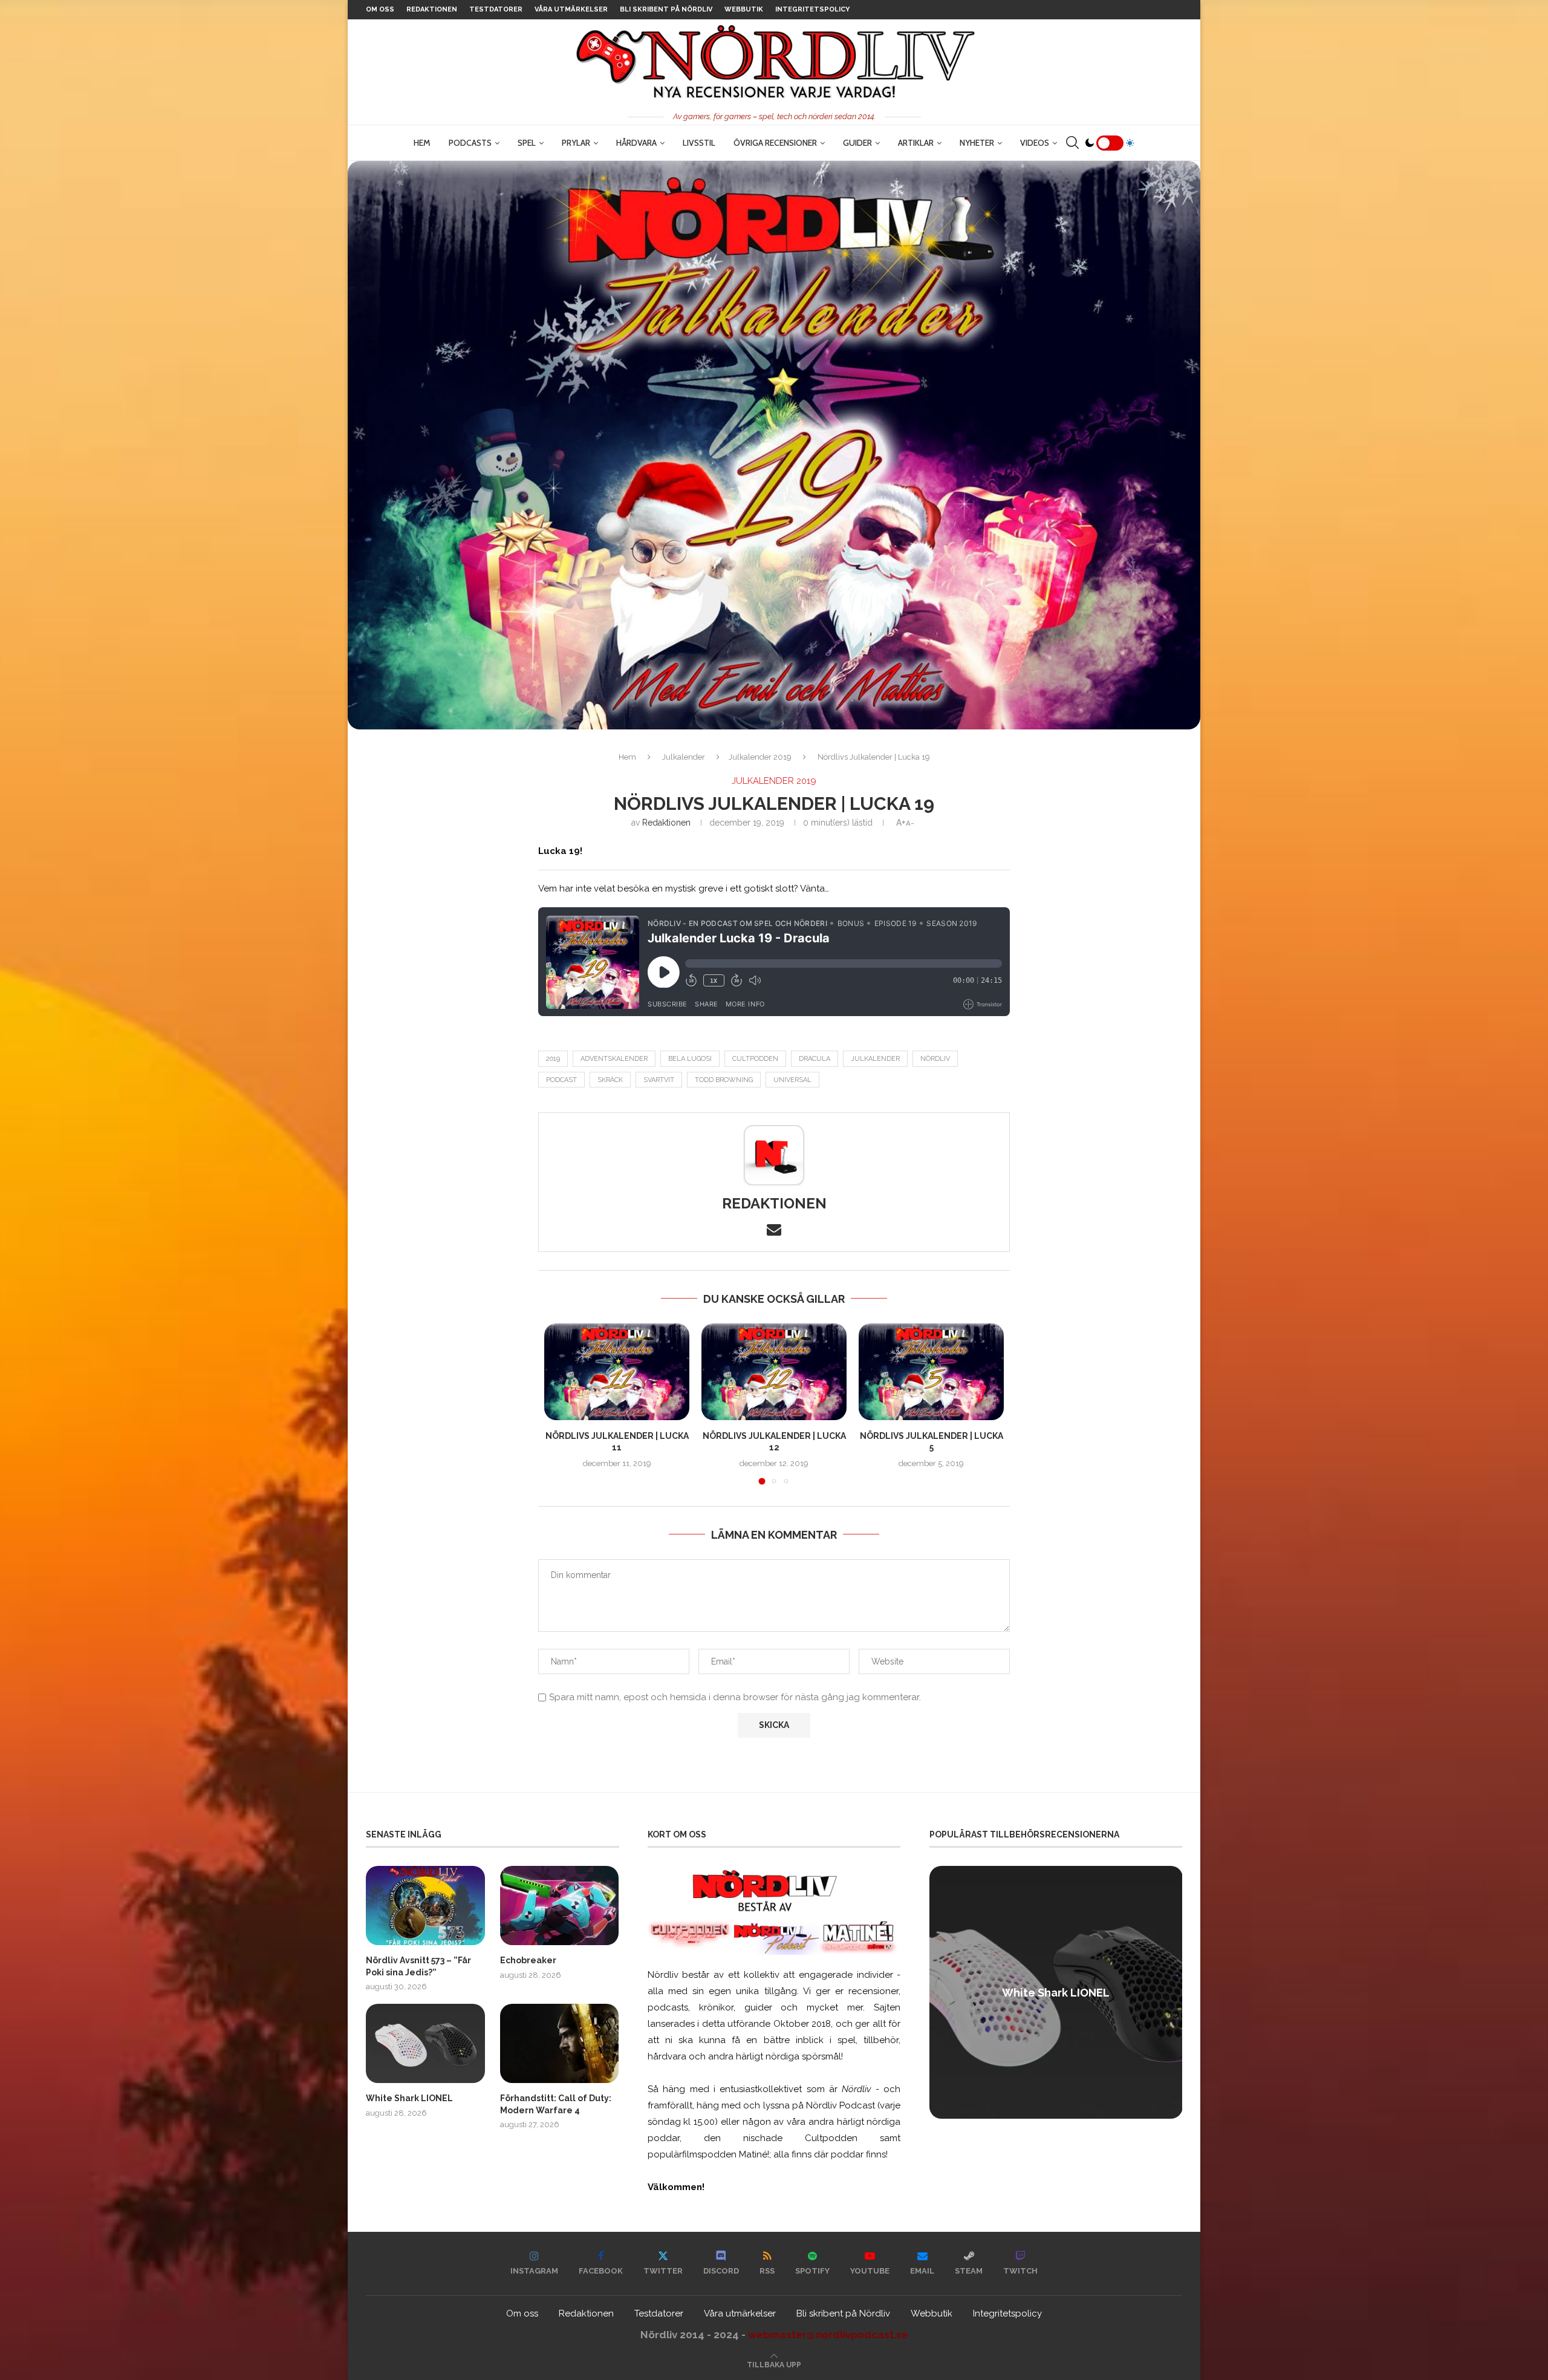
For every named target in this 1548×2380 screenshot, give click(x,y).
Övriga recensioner (775, 143)
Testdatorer (496, 9)
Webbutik (744, 9)
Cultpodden (755, 1059)
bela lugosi (690, 1059)
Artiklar (916, 143)
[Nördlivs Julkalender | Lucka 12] (774, 1372)
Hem (422, 143)
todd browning (724, 1080)
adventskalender (614, 1059)
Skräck (610, 1080)
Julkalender (684, 757)
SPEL (527, 143)
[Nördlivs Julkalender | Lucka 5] (931, 1372)
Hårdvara (636, 143)
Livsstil (699, 143)
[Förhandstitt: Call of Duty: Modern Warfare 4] (560, 2043)
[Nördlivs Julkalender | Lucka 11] (617, 1372)
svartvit (659, 1080)
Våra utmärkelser (571, 9)
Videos (1035, 143)
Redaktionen (432, 9)
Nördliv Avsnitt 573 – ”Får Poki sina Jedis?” (418, 1966)
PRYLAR (576, 143)
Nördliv (935, 1059)
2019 (553, 1059)
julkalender (875, 1059)
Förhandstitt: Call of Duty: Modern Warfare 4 (556, 2104)
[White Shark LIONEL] (425, 2043)
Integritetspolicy (812, 9)
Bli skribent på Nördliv (666, 9)
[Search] (1072, 143)
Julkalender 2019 (760, 757)
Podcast (561, 1080)
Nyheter (977, 143)
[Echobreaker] (560, 1906)
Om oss (380, 9)
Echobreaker (528, 1960)
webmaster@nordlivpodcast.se (828, 2335)
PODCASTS (470, 143)
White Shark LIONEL (409, 2098)
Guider (857, 143)
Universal (792, 1080)
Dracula (815, 1059)
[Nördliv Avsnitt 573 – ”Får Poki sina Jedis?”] (425, 1906)
